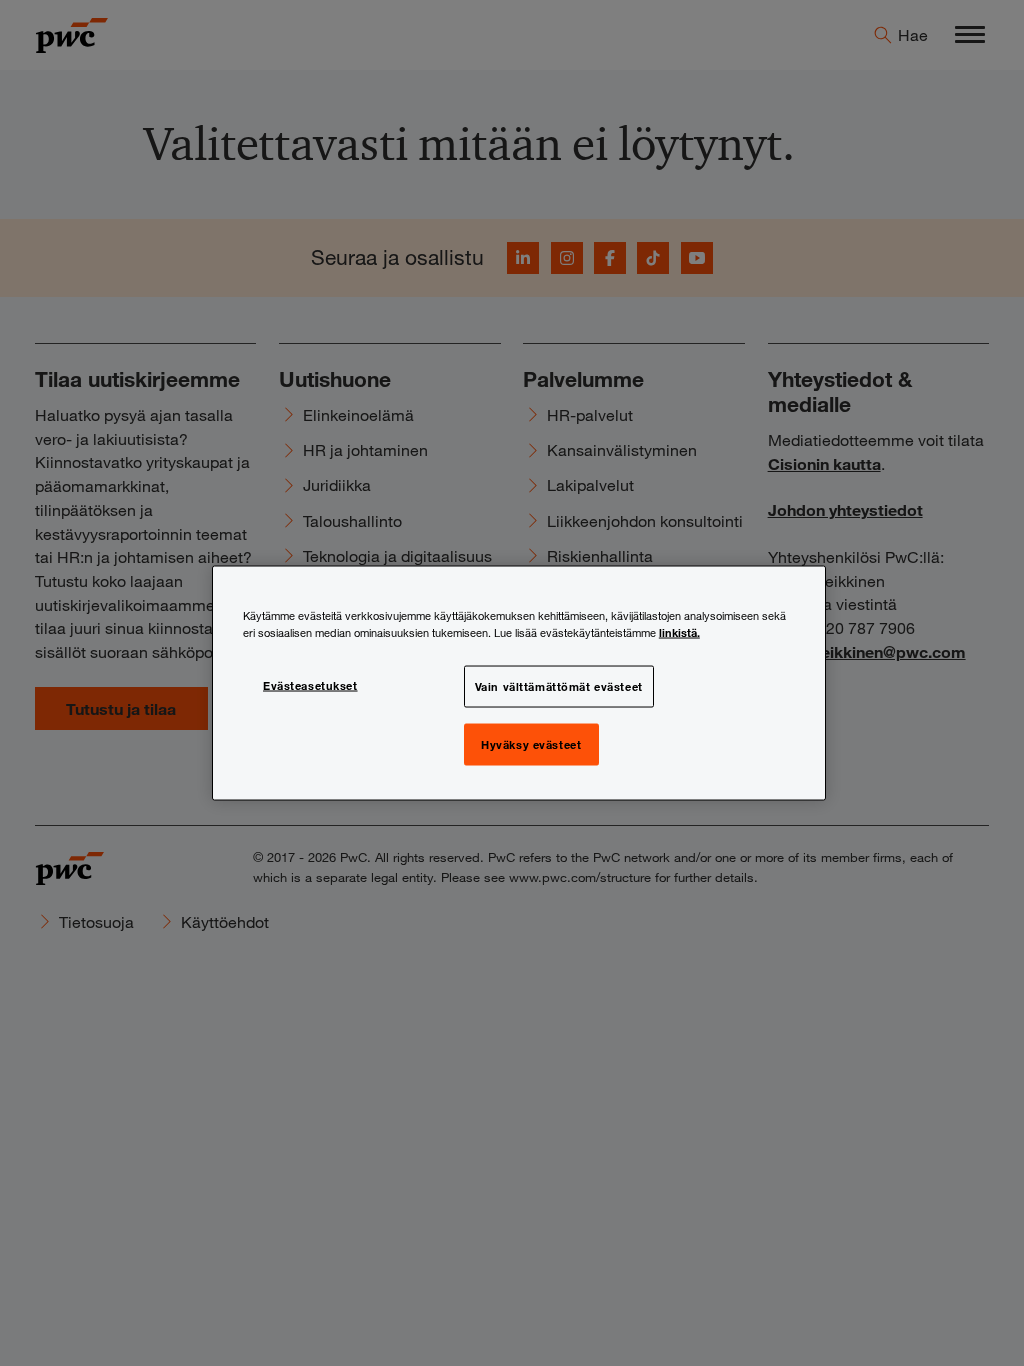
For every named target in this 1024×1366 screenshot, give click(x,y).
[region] (519, 683)
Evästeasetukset (310, 685)
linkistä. (679, 632)
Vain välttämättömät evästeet (559, 686)
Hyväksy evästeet (531, 744)
